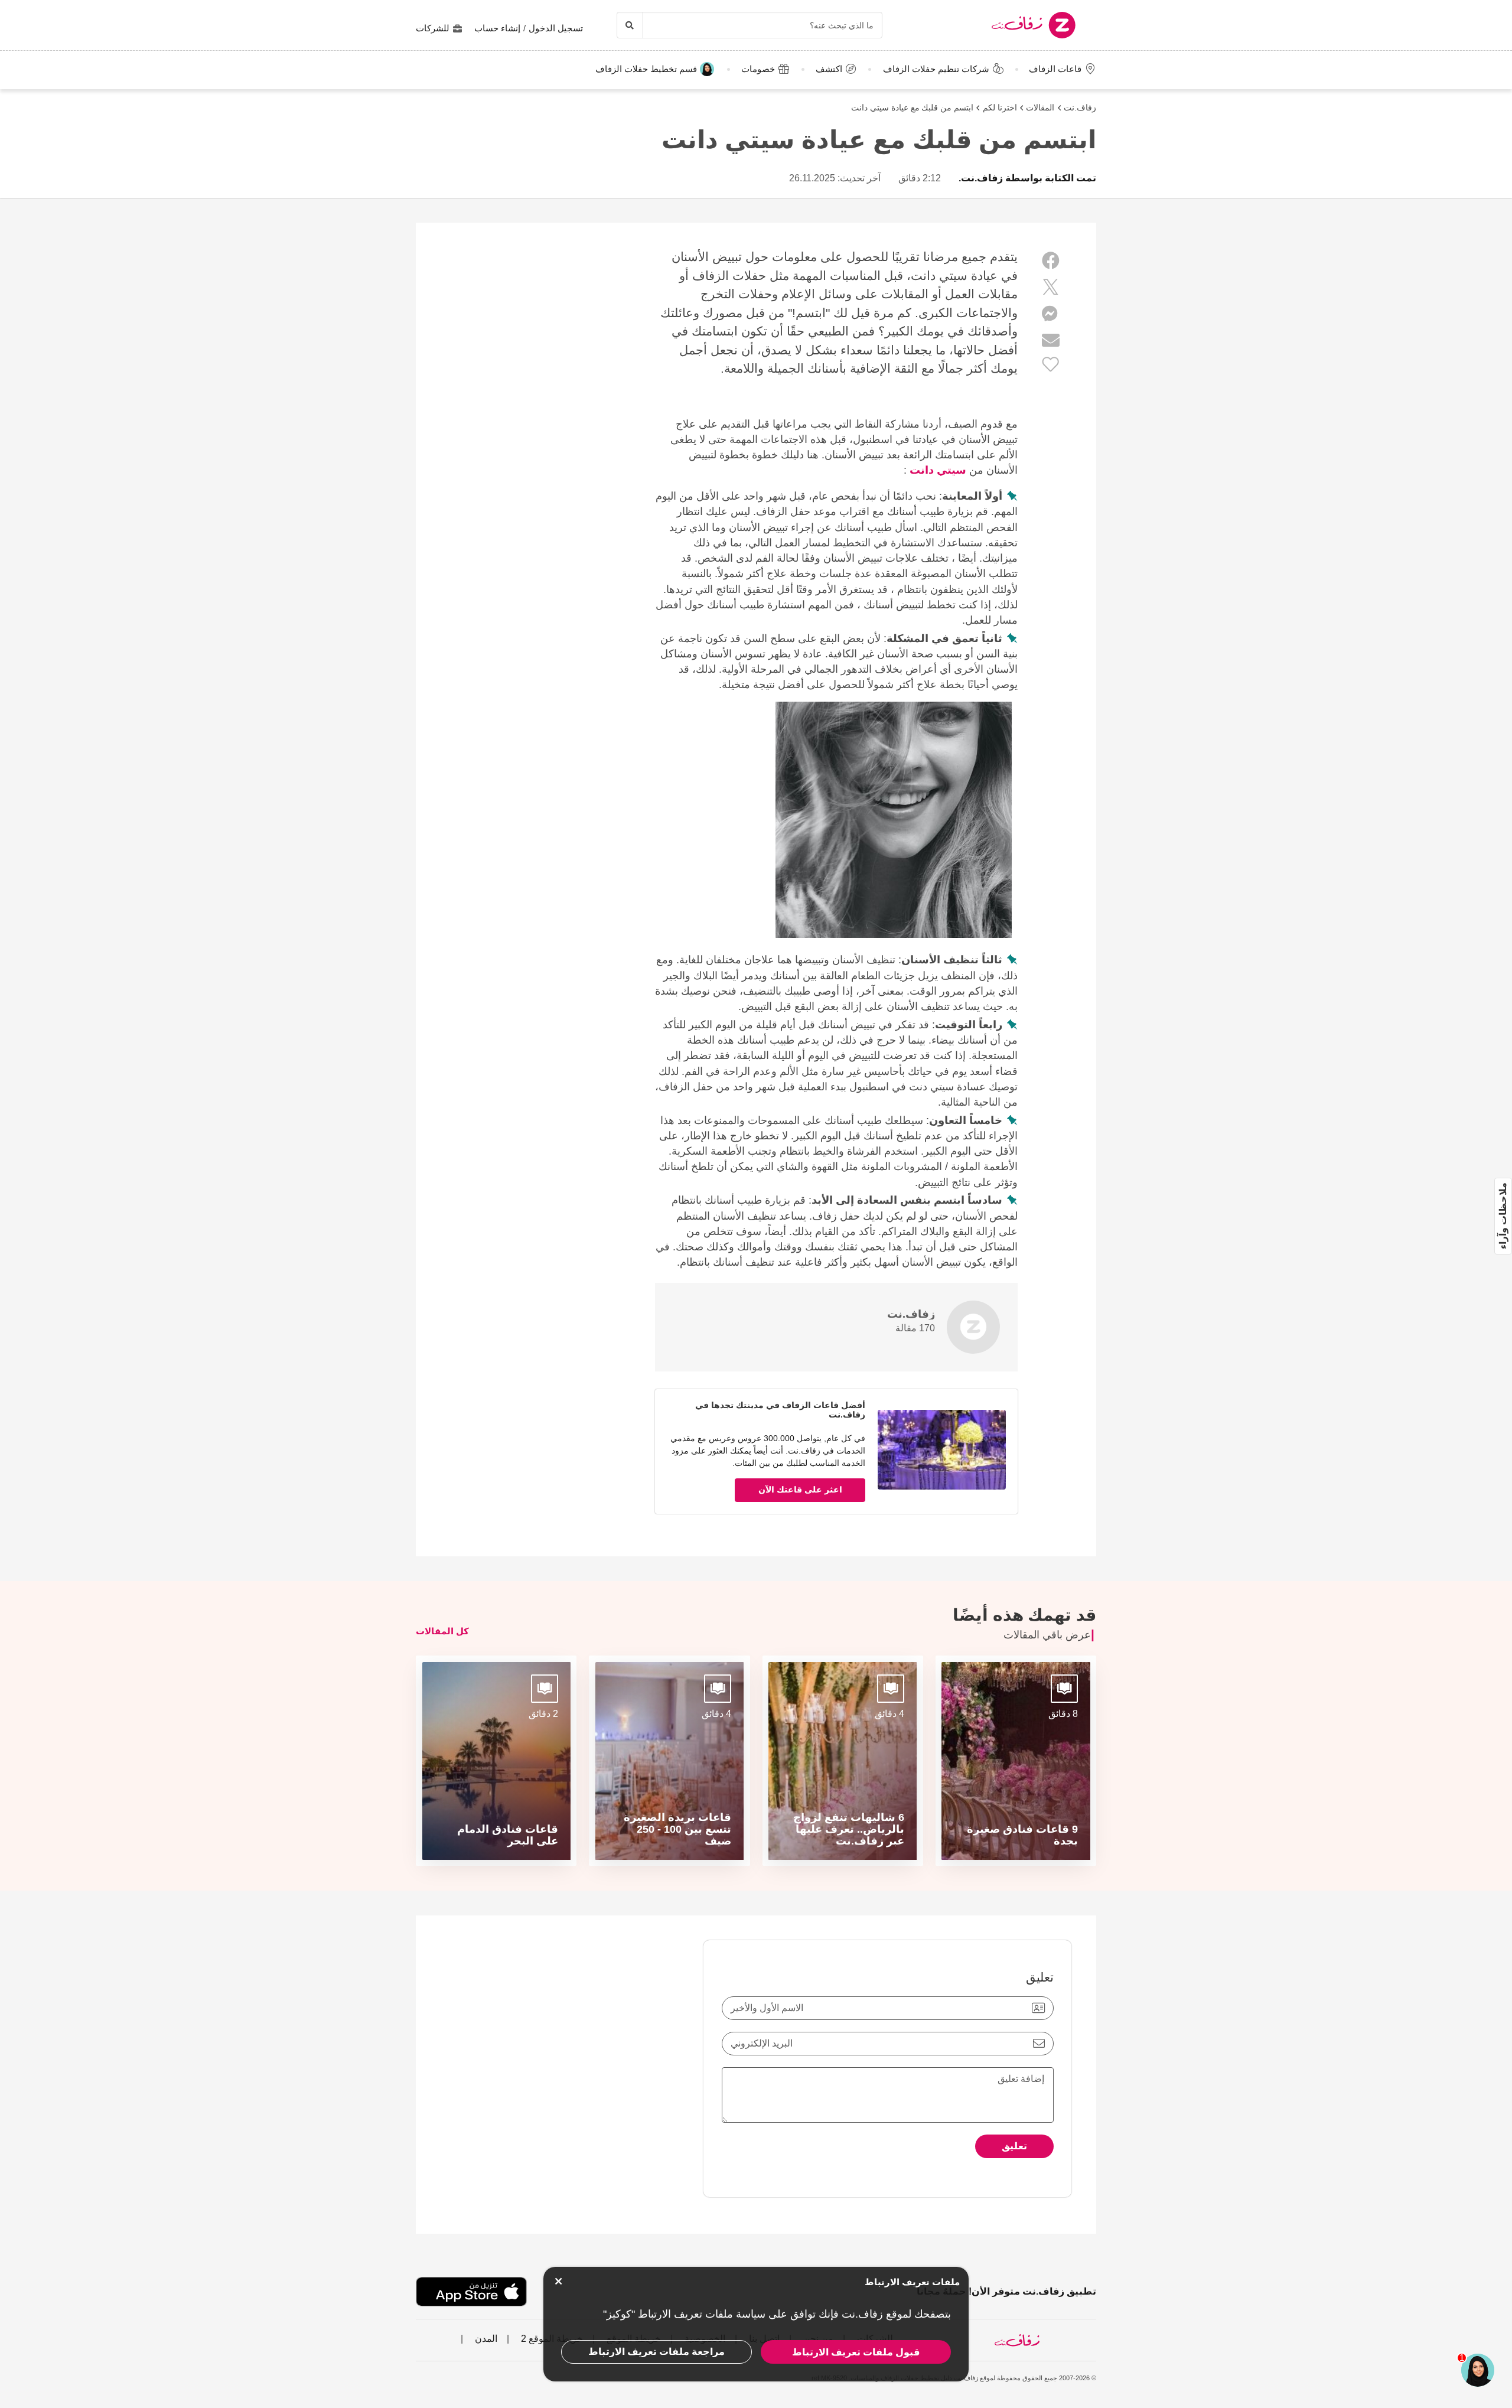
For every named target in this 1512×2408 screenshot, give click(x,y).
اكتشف (829, 69)
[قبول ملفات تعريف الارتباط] (558, 2281)
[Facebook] (1051, 261)
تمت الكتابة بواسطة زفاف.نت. (1027, 178)
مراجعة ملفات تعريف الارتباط (656, 2352)
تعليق (1014, 2146)
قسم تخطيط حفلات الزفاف (646, 69)
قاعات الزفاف (1055, 69)
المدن (485, 2339)
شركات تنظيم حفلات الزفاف (936, 69)
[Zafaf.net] (1003, 25)
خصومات (758, 69)
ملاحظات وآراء (1503, 1216)
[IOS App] (471, 2292)
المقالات (1040, 107)
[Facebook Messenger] (1051, 314)
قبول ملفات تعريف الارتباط (856, 2352)
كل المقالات (442, 1631)
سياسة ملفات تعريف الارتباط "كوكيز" (684, 2314)
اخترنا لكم (1000, 107)
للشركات (433, 28)
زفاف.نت (1080, 107)
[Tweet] (1051, 287)
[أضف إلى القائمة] (1051, 364)
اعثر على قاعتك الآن (800, 1490)
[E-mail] (1051, 340)
